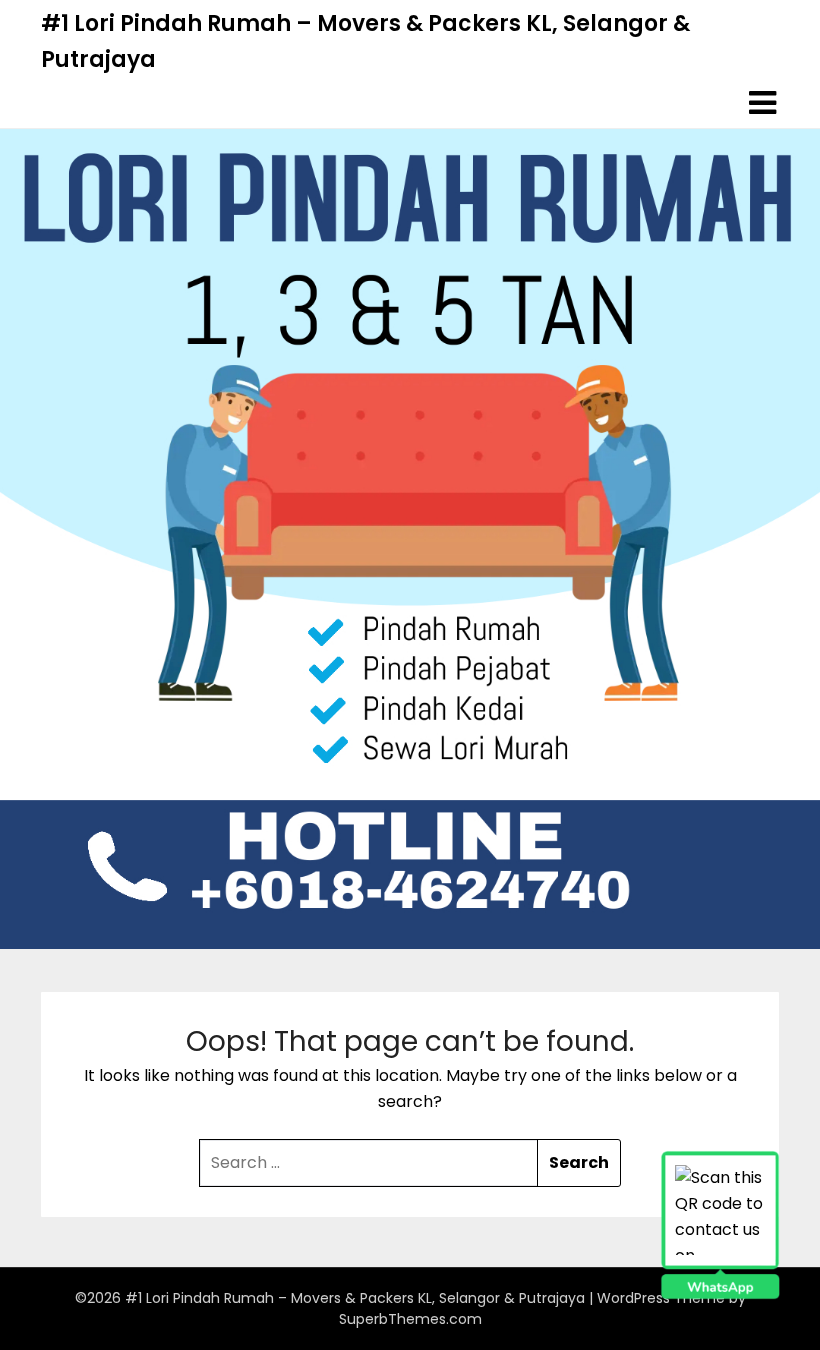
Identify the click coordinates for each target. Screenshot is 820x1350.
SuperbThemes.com (410, 1319)
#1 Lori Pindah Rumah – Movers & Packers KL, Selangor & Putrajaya (365, 41)
